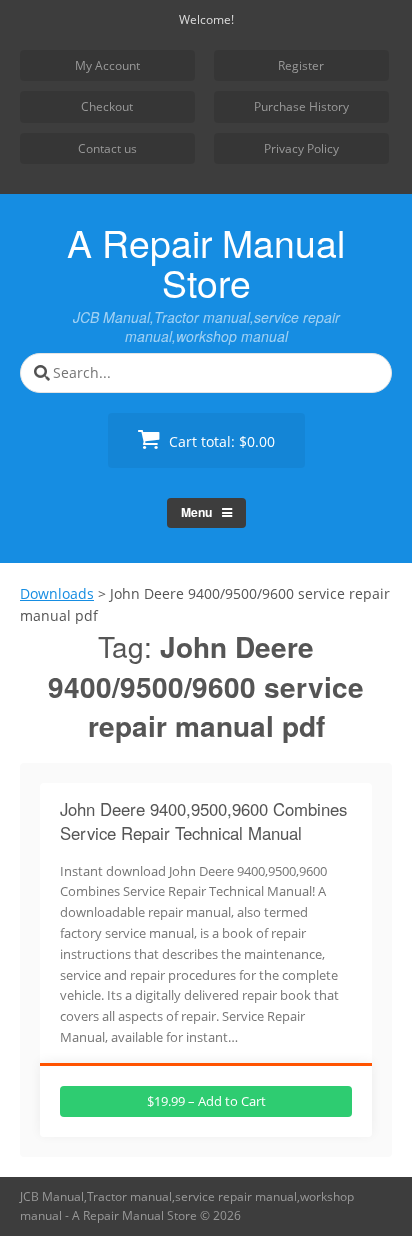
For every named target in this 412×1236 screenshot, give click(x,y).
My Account (107, 65)
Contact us (107, 148)
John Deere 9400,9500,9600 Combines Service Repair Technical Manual (203, 821)
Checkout (107, 106)
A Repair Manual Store (206, 262)
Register (301, 65)
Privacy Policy (301, 148)
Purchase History (301, 106)
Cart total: (220, 441)
